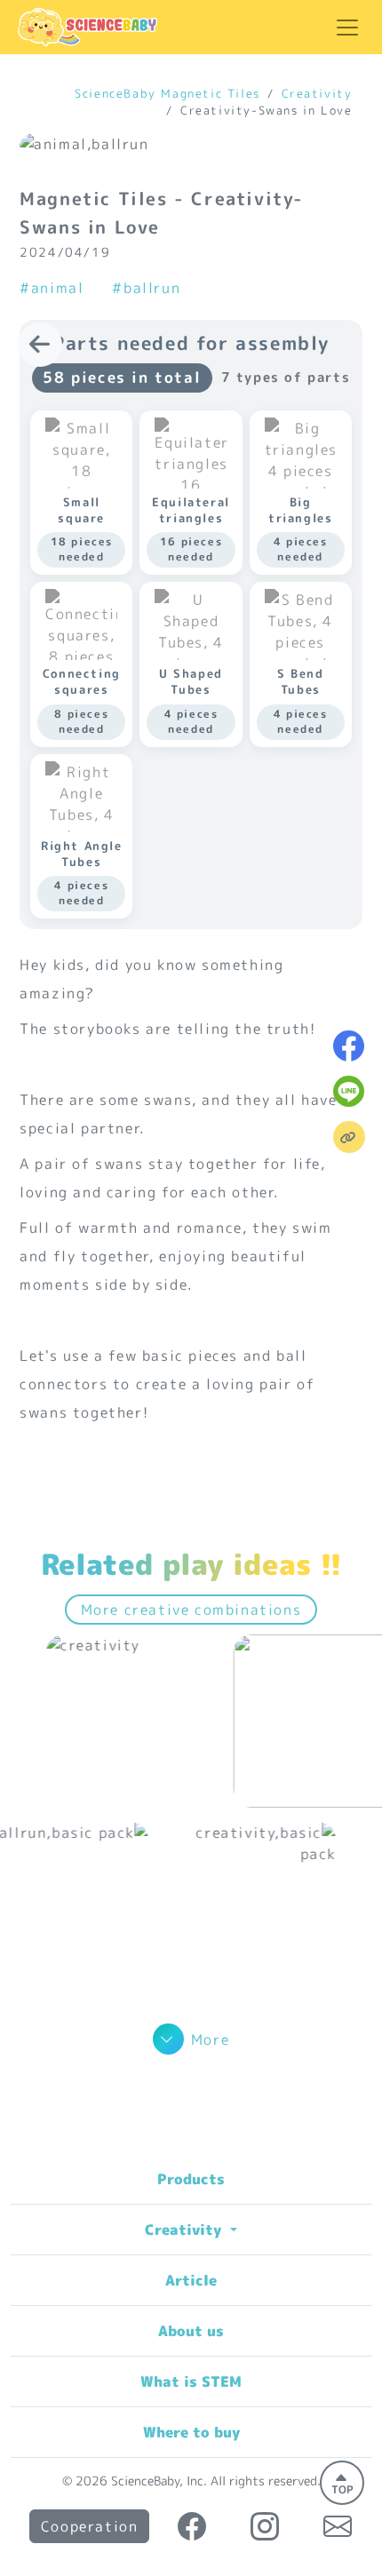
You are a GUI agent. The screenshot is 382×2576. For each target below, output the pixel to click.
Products (191, 2179)
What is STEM (191, 2381)
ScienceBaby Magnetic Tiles (167, 93)
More (210, 2039)
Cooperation (90, 2526)
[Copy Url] (349, 1137)
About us (191, 2331)
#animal (52, 288)
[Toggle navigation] (347, 28)
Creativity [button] (185, 2230)
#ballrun (146, 288)
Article (191, 2280)
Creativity (317, 93)
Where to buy (191, 2432)
